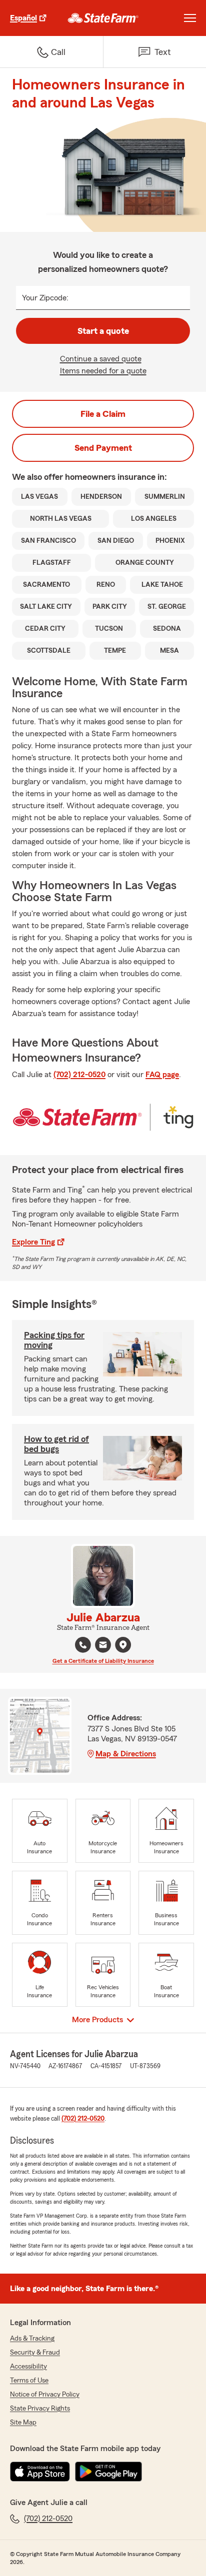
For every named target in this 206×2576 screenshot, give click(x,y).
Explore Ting (33, 1242)
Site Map (23, 2423)
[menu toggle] (190, 18)
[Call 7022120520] (83, 1645)
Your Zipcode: (45, 298)
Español (23, 18)
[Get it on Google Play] (108, 2472)
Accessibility (28, 2367)
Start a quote (103, 331)
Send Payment (103, 448)
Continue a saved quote (101, 359)
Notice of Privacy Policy (45, 2395)
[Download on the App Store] (40, 2472)
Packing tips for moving (54, 1340)
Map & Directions (126, 1754)
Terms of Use (29, 2381)
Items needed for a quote (103, 371)
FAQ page (162, 1075)
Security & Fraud (35, 2353)
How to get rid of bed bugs (56, 1444)
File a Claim (103, 414)
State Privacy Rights (40, 2409)
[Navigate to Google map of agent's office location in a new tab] (123, 1645)
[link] (103, 18)
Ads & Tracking (32, 2339)
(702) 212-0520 (79, 1075)
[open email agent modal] (103, 1646)
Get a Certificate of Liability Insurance (103, 1661)
